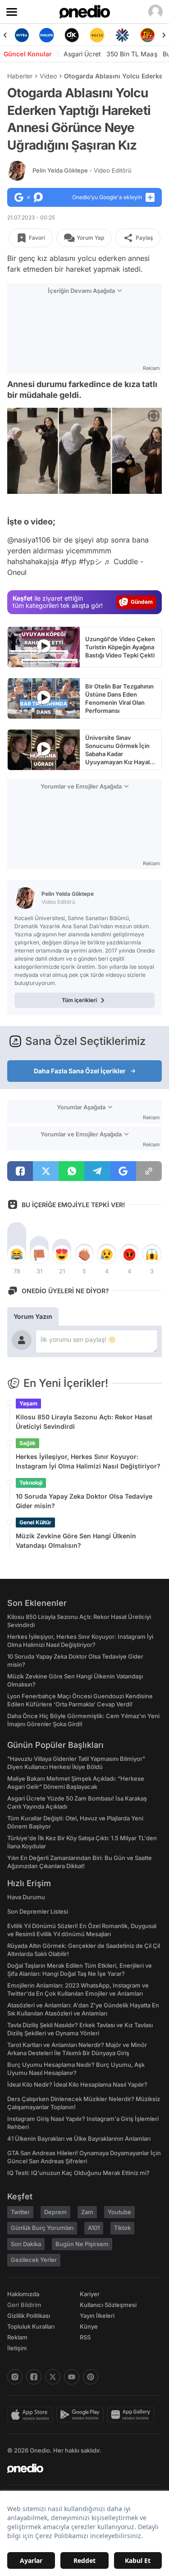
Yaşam (28, 1403)
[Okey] (72, 35)
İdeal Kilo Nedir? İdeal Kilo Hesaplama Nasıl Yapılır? (77, 2084)
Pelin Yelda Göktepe (82, 170)
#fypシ (90, 561)
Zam (87, 2212)
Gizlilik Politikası (29, 2316)
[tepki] (17, 1254)
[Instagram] (15, 2377)
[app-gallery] (132, 2415)
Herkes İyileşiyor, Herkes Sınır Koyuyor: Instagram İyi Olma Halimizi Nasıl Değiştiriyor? (88, 1461)
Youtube (119, 2212)
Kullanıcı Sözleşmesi (108, 2305)
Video (48, 76)
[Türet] (147, 35)
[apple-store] (32, 2415)
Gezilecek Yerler (34, 2260)
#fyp (69, 561)
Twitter (20, 2212)
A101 (94, 2228)
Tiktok (122, 2228)
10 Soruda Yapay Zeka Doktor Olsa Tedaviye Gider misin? (84, 1501)
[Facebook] (34, 2377)
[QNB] (122, 35)
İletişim (17, 2348)
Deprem (55, 2212)
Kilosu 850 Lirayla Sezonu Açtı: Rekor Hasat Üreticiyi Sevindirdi (84, 1422)
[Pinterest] (91, 2377)
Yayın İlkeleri (97, 2316)
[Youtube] (72, 2377)
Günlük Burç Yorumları (42, 2228)
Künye (89, 2326)
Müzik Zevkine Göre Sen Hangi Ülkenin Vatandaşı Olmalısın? (76, 1541)
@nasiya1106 (29, 540)
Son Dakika (26, 2244)
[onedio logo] (79, 2468)
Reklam (17, 2337)
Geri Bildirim (24, 2305)
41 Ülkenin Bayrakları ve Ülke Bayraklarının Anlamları (79, 2138)
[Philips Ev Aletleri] (47, 35)
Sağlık (27, 1443)
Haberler (20, 76)
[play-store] (82, 2415)
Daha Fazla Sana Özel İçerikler (80, 1071)
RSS (85, 2337)
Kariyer (90, 2294)
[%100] (97, 35)
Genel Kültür (35, 1522)
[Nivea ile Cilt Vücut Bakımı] (22, 35)
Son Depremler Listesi (38, 1911)
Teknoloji (31, 1483)
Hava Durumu (26, 1897)
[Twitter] (53, 2377)
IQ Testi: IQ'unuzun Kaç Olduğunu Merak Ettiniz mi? (78, 2173)
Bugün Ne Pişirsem (82, 2244)
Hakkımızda (23, 2294)
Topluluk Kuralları (31, 2326)
